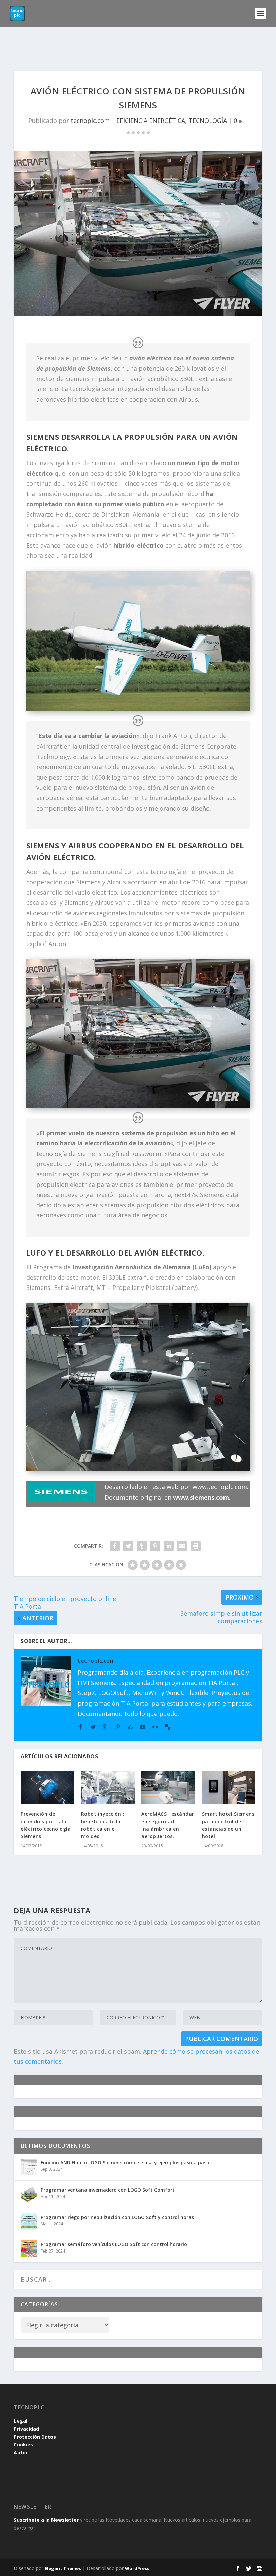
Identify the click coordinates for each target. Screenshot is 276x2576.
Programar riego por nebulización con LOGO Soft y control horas (117, 2217)
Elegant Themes (63, 2568)
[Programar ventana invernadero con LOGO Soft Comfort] (29, 2194)
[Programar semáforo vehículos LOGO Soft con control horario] (29, 2249)
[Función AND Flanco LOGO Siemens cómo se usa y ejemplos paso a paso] (29, 2167)
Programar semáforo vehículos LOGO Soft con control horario (114, 2244)
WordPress (137, 2568)
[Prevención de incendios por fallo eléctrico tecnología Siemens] (47, 1787)
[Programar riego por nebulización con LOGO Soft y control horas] (29, 2222)
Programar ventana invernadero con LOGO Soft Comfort (108, 2190)
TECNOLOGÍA (208, 121)
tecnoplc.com (90, 121)
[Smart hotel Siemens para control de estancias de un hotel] (229, 1787)
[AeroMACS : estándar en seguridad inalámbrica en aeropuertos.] (168, 1787)
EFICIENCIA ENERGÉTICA (151, 121)
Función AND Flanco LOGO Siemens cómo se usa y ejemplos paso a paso (125, 2162)
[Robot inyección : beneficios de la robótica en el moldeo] (108, 1787)
